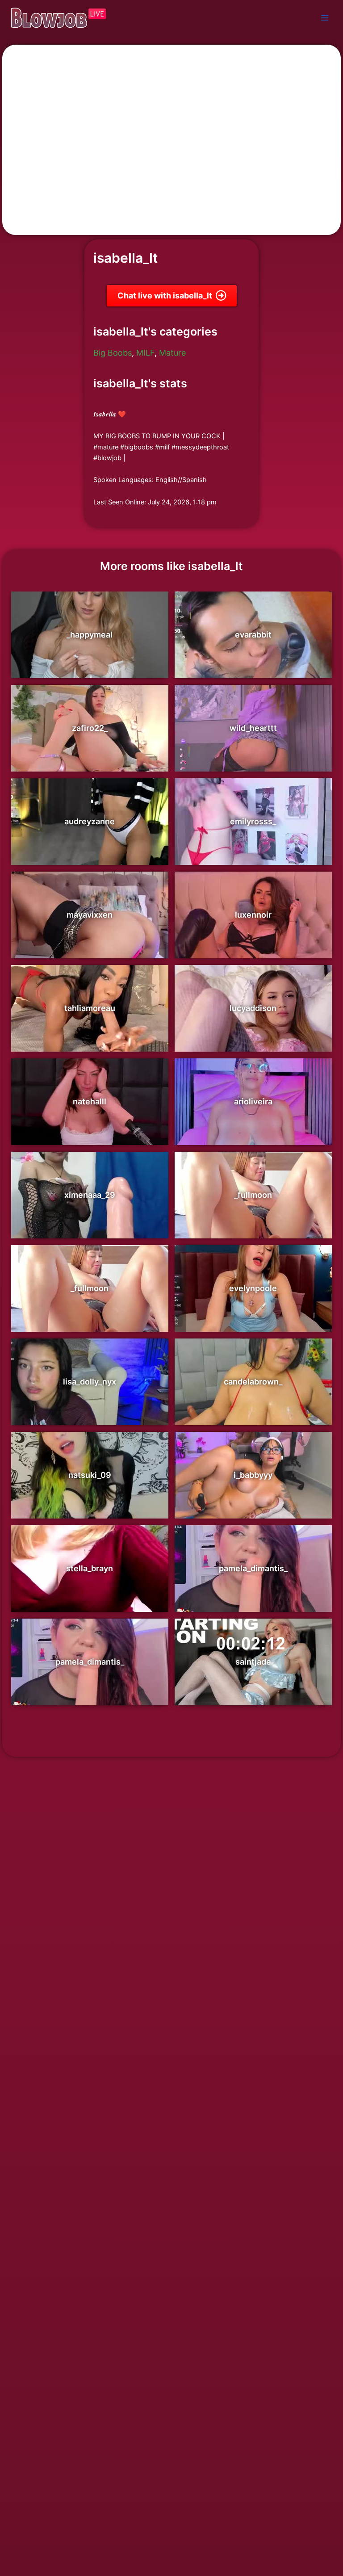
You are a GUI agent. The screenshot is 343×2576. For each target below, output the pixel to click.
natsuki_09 (90, 1475)
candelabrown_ (253, 1382)
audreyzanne (90, 821)
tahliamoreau (90, 1008)
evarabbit (253, 635)
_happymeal (90, 635)
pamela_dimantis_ (253, 1568)
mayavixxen (90, 915)
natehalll (90, 1101)
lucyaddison (253, 1008)
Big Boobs (113, 353)
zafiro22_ (90, 728)
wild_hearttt (253, 728)
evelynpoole (253, 1288)
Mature (172, 353)
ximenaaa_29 (90, 1195)
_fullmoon (253, 1195)
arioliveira (253, 1101)
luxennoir (253, 915)
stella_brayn (90, 1568)
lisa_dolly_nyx (90, 1382)
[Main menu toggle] (325, 18)
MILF (145, 353)
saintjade (253, 1662)
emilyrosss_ (253, 821)
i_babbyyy (253, 1475)
